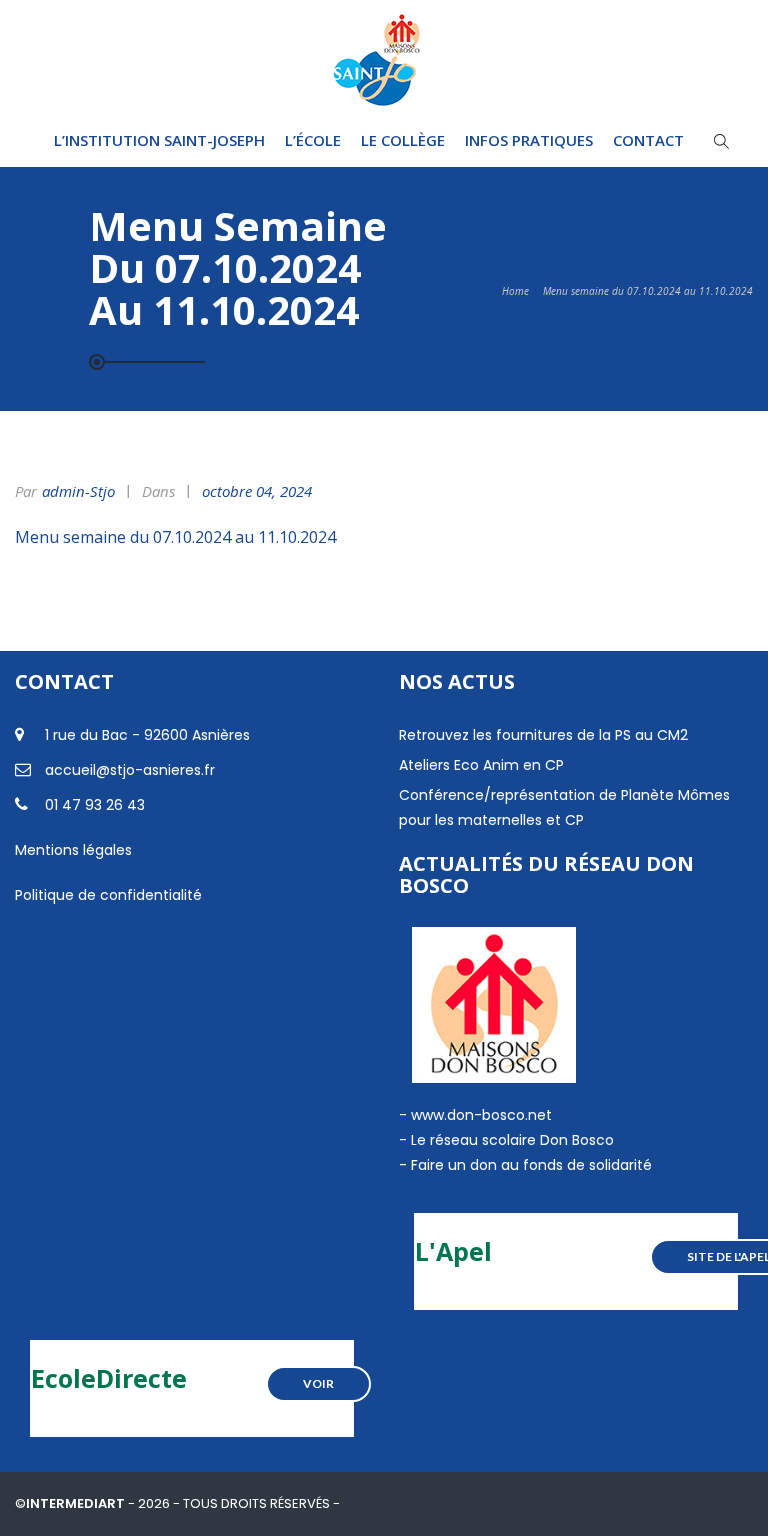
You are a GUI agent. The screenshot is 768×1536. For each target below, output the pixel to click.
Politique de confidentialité (108, 895)
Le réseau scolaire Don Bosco (510, 1140)
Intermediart (77, 1503)
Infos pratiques (529, 140)
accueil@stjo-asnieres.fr (130, 770)
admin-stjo (78, 491)
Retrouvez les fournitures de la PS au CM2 (543, 735)
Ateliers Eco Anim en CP (481, 765)
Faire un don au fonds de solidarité (531, 1165)
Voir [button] (318, 1383)
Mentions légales (73, 850)
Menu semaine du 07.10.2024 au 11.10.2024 (175, 537)
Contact (648, 140)
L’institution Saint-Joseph (159, 140)
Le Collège (403, 140)
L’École (313, 140)
